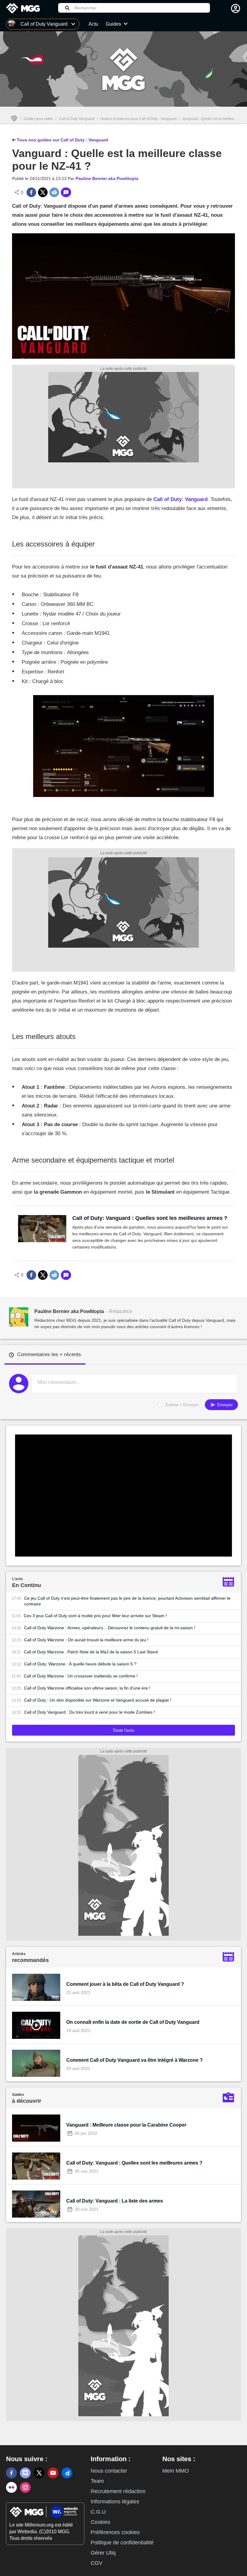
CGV (97, 2563)
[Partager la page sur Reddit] (54, 192)
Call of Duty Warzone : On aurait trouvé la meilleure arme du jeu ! (86, 1640)
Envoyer (224, 1405)
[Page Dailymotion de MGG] (67, 2473)
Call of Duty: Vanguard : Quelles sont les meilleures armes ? (150, 1218)
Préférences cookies (115, 2532)
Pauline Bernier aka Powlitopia (107, 178)
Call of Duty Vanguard (77, 119)
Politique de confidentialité (122, 2543)
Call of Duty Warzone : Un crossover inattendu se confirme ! (81, 1676)
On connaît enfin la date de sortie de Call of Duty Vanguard (133, 2022)
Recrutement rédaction (118, 2491)
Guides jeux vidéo (38, 119)
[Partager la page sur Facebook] (31, 192)
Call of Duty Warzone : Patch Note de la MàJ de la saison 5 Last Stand (91, 1652)
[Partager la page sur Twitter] (43, 192)
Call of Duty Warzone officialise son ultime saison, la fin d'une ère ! (87, 1688)
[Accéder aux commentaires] (66, 192)
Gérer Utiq (103, 2553)
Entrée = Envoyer (182, 1405)
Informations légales (115, 2502)
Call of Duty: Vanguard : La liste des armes (115, 2201)
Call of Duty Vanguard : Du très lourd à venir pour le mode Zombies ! (89, 1712)
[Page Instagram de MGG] (25, 2487)
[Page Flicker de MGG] (11, 2487)
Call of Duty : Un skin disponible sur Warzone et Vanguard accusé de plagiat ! (98, 1700)
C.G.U (98, 2512)
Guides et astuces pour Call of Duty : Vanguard (138, 119)
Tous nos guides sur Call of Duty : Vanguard (62, 140)
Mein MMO (176, 2471)
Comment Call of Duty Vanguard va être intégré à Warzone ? (134, 2060)
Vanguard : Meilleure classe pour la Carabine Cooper (126, 2125)
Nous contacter (109, 2471)
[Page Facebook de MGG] (11, 2473)
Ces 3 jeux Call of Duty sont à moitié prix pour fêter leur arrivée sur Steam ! (95, 1616)
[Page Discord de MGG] (25, 2473)
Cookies (100, 2522)
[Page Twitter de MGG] (39, 2473)
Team (97, 2481)
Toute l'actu (123, 1730)
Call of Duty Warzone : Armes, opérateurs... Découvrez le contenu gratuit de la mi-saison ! (110, 1628)
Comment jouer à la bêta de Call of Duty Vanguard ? (125, 1984)
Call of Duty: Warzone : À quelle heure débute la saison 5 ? (80, 1664)
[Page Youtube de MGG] (53, 2473)
